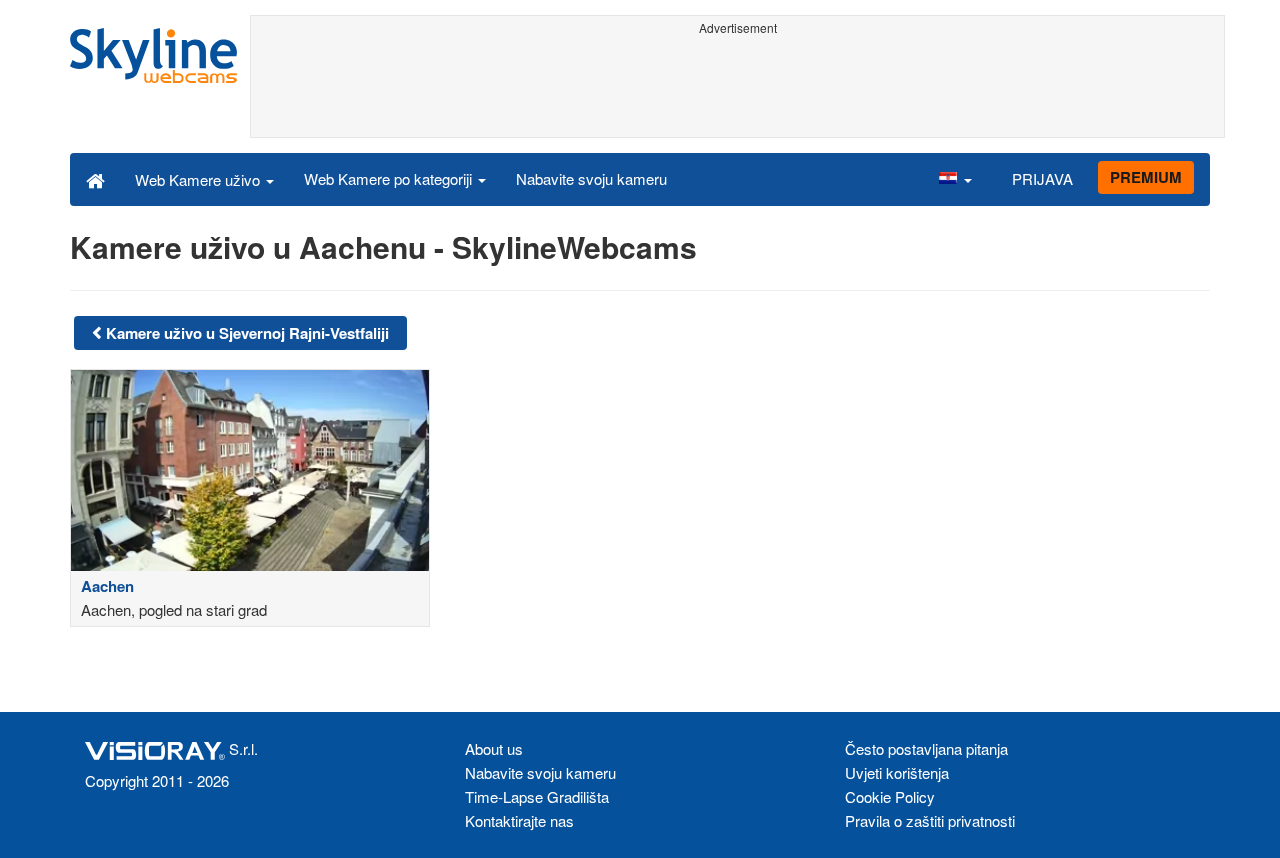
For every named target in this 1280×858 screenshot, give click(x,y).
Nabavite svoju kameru (591, 178)
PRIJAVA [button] (1042, 178)
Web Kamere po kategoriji (390, 178)
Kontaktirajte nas (519, 820)
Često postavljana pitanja (926, 748)
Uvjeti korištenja (897, 772)
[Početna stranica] (95, 179)
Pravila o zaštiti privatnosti (930, 820)
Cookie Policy (890, 796)
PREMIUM (1146, 177)
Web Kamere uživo (199, 179)
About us (494, 748)
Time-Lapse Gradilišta (537, 796)
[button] (955, 179)
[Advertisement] (737, 87)
